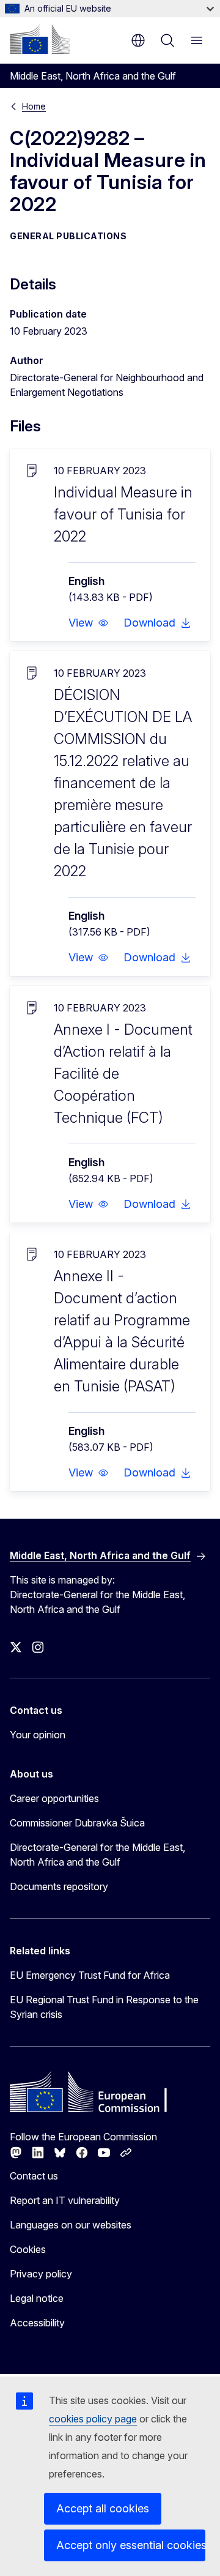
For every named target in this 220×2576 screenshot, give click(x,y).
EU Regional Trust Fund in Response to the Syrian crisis (104, 2007)
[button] (89, 623)
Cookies (28, 2249)
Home (34, 106)
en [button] (138, 40)
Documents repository (59, 1886)
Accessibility (37, 2323)
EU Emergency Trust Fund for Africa (90, 1975)
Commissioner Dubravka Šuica (77, 1823)
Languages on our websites (71, 2225)
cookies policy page (93, 2419)
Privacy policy (41, 2274)
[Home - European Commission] (40, 39)
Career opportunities (54, 1798)
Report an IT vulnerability (65, 2200)
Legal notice (37, 2298)
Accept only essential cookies (131, 2545)
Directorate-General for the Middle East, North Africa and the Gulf (97, 1855)
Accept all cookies (103, 2508)
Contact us (34, 2176)
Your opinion (38, 1735)
